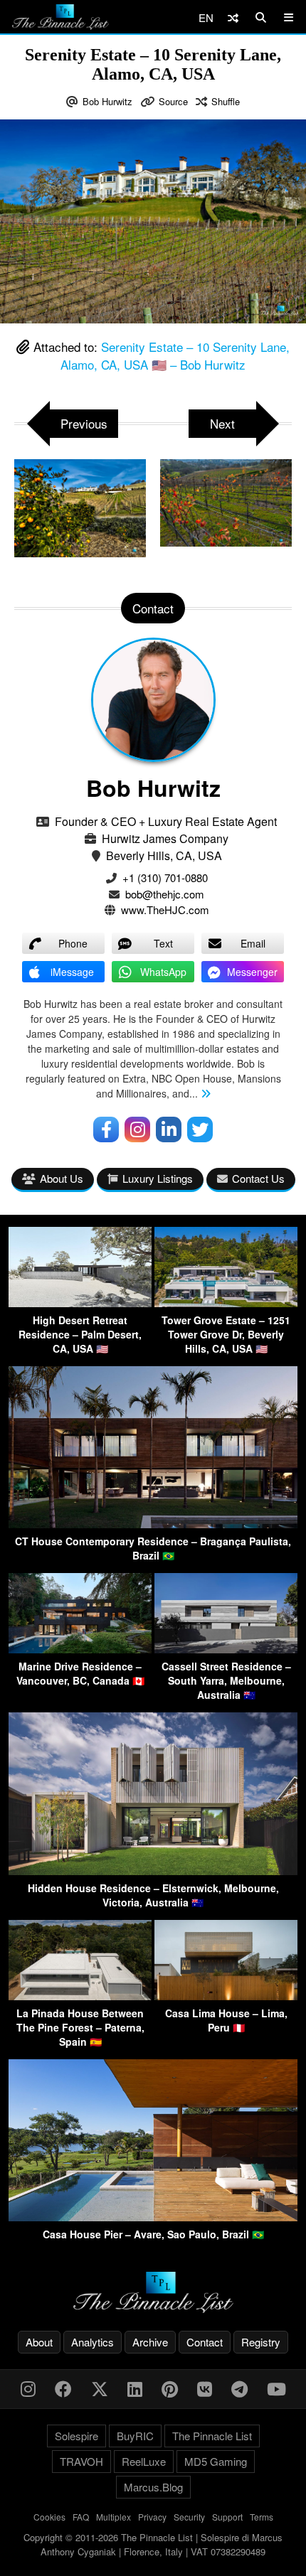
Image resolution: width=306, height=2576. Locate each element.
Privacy (152, 2517)
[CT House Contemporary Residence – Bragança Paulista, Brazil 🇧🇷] (153, 1524)
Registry (261, 2342)
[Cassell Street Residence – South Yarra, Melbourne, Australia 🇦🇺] (226, 1649)
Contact (205, 2342)
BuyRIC (135, 2436)
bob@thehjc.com (165, 894)
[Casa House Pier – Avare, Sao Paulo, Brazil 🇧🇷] (153, 2217)
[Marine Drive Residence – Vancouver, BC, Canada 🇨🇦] (80, 1649)
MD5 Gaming (216, 2461)
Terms (262, 2517)
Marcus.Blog (153, 2487)
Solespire (76, 2436)
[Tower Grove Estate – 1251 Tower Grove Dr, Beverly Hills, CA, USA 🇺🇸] (226, 1303)
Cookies (49, 2517)
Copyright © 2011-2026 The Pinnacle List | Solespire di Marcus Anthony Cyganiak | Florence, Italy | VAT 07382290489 (153, 2544)
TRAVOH (81, 2461)
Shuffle (226, 101)
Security (189, 2517)
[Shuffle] (233, 17)
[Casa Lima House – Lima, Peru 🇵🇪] (226, 1996)
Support (227, 2517)
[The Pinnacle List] (153, 2293)
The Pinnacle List (212, 2436)
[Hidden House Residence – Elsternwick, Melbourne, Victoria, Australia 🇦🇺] (153, 1871)
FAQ (81, 2517)
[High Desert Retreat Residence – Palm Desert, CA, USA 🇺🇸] (80, 1303)
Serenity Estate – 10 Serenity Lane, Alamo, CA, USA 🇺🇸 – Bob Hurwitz (175, 356)
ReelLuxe (144, 2461)
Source (173, 101)
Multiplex (114, 2517)
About (39, 2342)
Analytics (93, 2342)
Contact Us (258, 1178)
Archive (150, 2342)
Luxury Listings (158, 1178)
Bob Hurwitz (107, 101)
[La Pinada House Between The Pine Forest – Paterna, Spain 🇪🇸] (80, 1996)
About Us (62, 1178)
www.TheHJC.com (165, 909)
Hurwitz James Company (165, 838)
